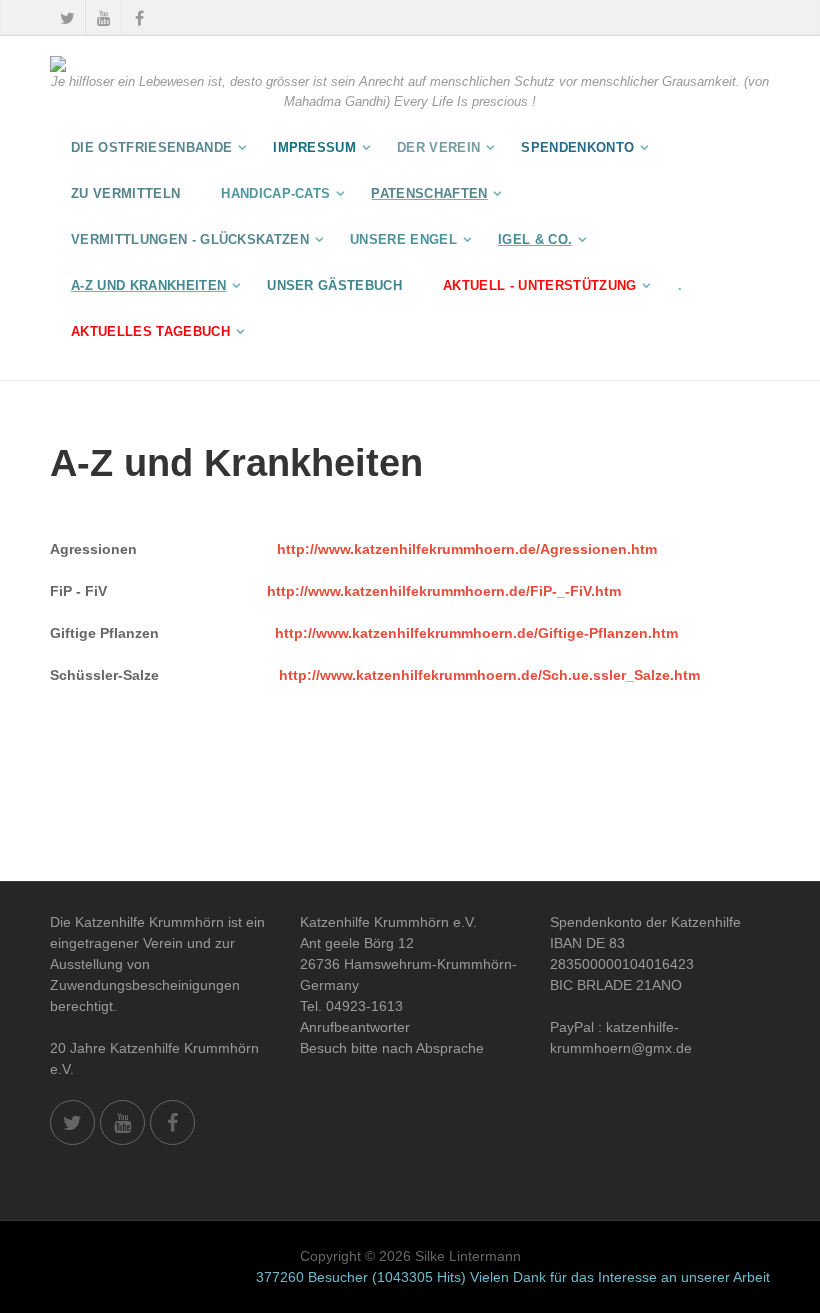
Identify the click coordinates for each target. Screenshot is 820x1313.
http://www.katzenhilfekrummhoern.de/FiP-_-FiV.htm (444, 591)
